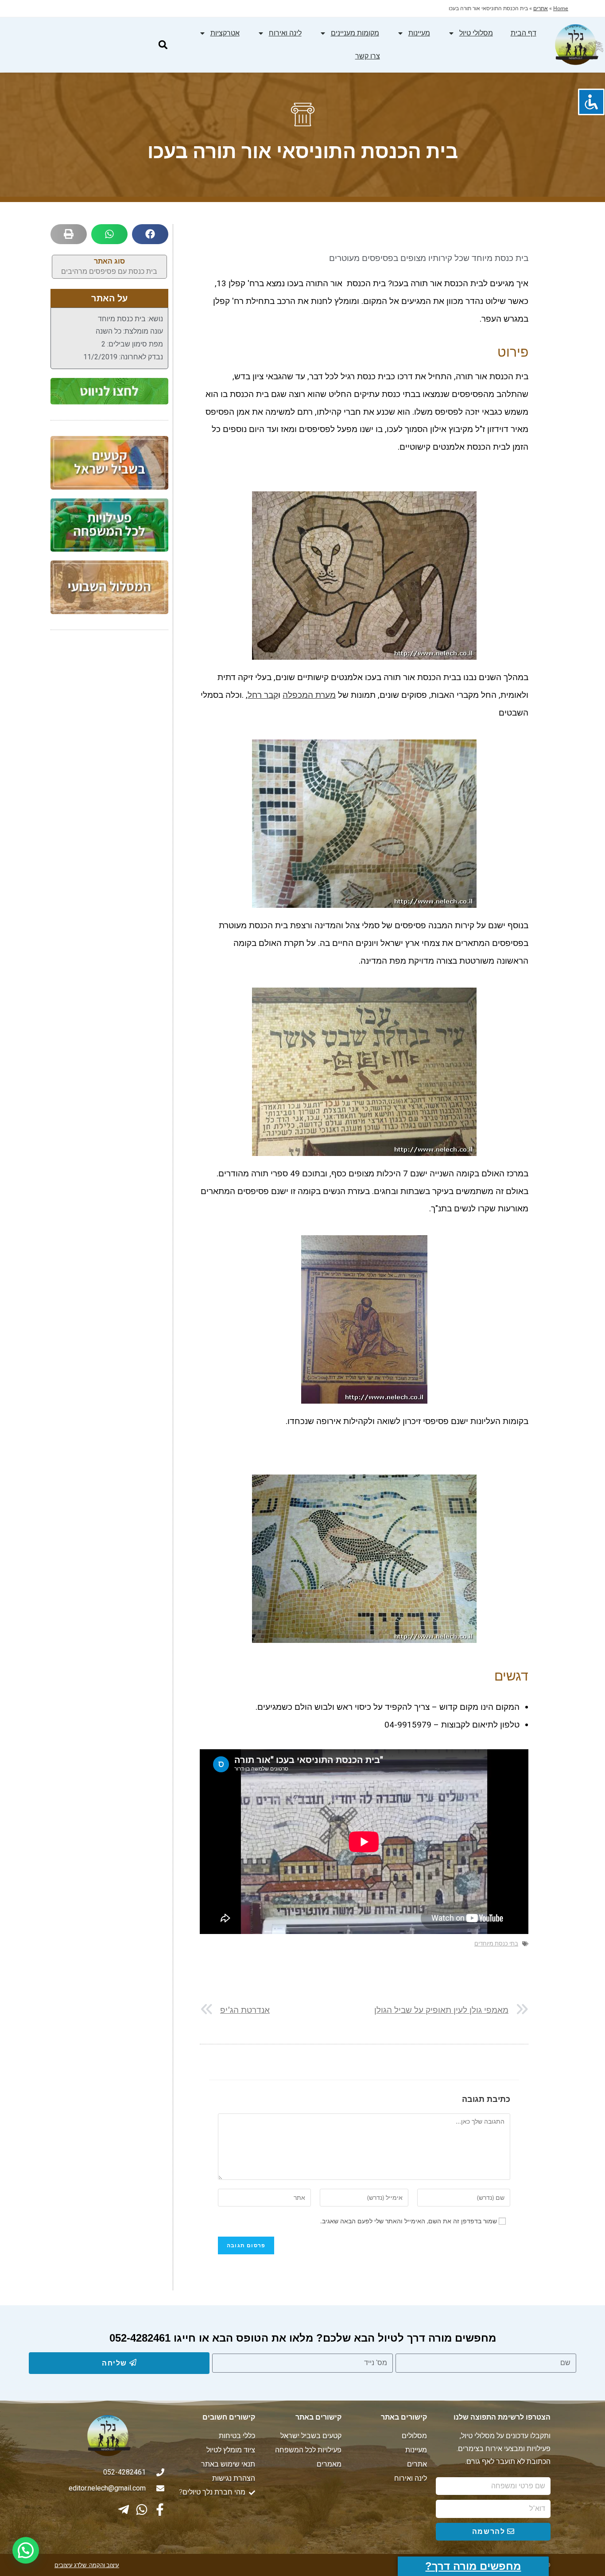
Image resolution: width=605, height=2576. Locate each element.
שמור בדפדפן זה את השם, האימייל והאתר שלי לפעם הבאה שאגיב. (409, 2221)
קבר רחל (263, 695)
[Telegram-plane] (124, 2510)
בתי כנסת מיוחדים (496, 1944)
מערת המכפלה (309, 695)
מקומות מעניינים (355, 33)
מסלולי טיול (476, 33)
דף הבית (524, 33)
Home (561, 8)
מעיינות (419, 33)
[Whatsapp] (142, 2510)
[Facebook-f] (160, 2510)
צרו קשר (368, 56)
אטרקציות (225, 33)
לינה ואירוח (285, 33)
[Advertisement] (109, 778)
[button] (163, 45)
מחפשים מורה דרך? (473, 2566)
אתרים (541, 8)
